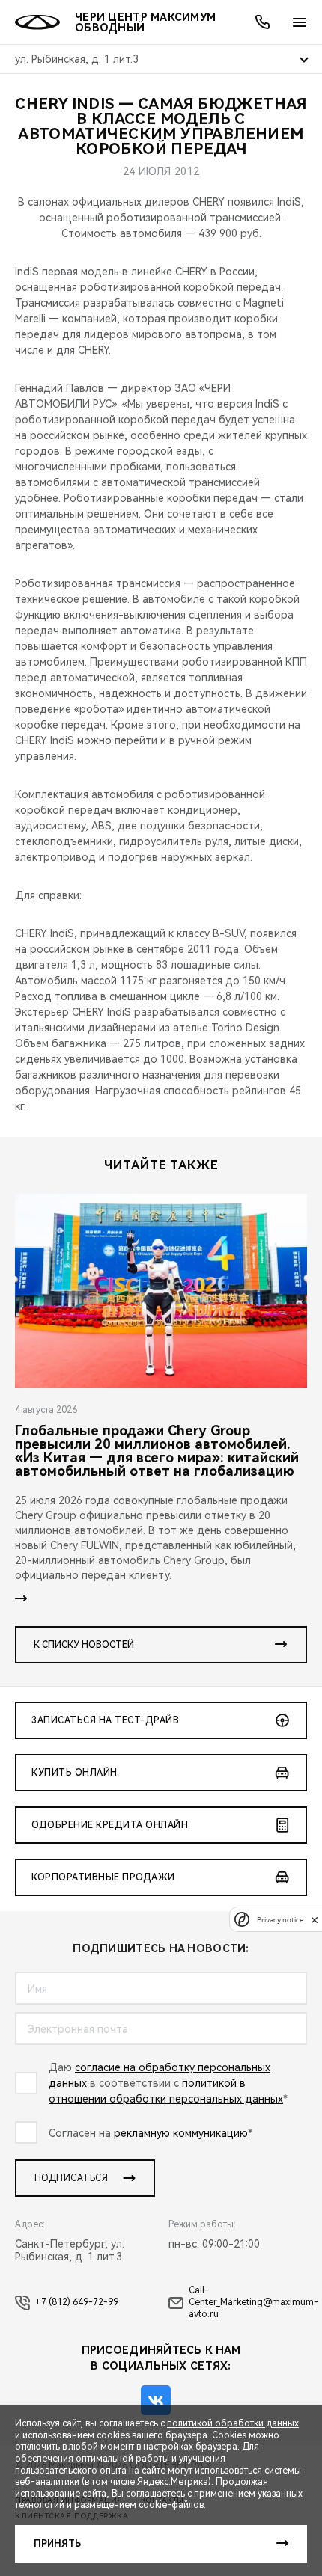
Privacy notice (280, 1920)
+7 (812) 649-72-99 (77, 2302)
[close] (315, 1920)
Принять (57, 2544)
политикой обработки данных (233, 2423)
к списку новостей (84, 1645)
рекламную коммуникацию (181, 2133)
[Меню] (300, 22)
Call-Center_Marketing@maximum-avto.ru (253, 2302)
